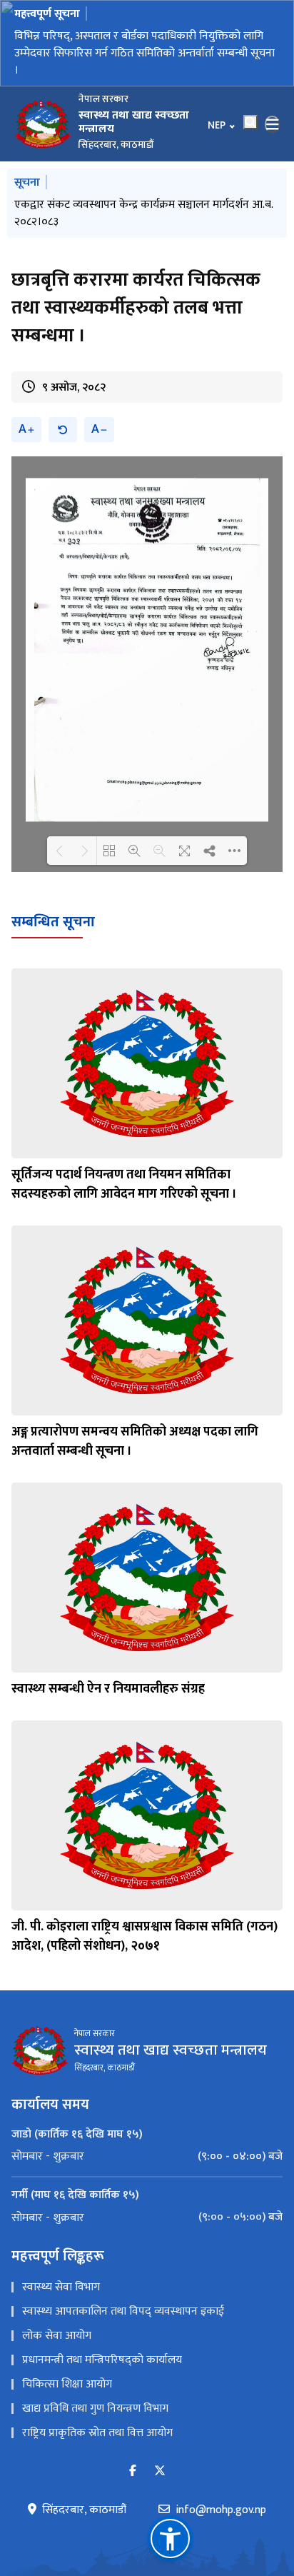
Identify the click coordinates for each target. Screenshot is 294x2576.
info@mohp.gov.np (221, 2505)
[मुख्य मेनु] (273, 119)
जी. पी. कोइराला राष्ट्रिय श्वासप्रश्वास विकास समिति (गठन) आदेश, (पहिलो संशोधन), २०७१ (145, 1931)
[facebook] (133, 2466)
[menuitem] (147, 2151)
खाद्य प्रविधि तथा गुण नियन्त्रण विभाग (95, 2404)
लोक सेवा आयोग (57, 2331)
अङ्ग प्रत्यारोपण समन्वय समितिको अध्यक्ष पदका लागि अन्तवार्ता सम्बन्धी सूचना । (135, 1437)
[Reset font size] (63, 425)
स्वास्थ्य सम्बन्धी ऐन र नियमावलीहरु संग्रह (108, 1684)
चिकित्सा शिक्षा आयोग (67, 2379)
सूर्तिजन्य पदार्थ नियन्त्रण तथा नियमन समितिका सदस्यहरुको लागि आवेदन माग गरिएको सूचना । (124, 1179)
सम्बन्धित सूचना (53, 917)
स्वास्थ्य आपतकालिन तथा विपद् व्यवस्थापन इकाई (123, 2306)
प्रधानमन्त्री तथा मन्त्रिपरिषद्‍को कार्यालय (102, 2355)
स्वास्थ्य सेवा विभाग (61, 2282)
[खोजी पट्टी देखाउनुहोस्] (250, 116)
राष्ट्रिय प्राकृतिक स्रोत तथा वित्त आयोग (97, 2428)
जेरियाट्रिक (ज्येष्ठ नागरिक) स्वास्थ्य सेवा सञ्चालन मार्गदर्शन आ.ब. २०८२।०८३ (143, 208)
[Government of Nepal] (43, 119)
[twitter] (160, 2466)
